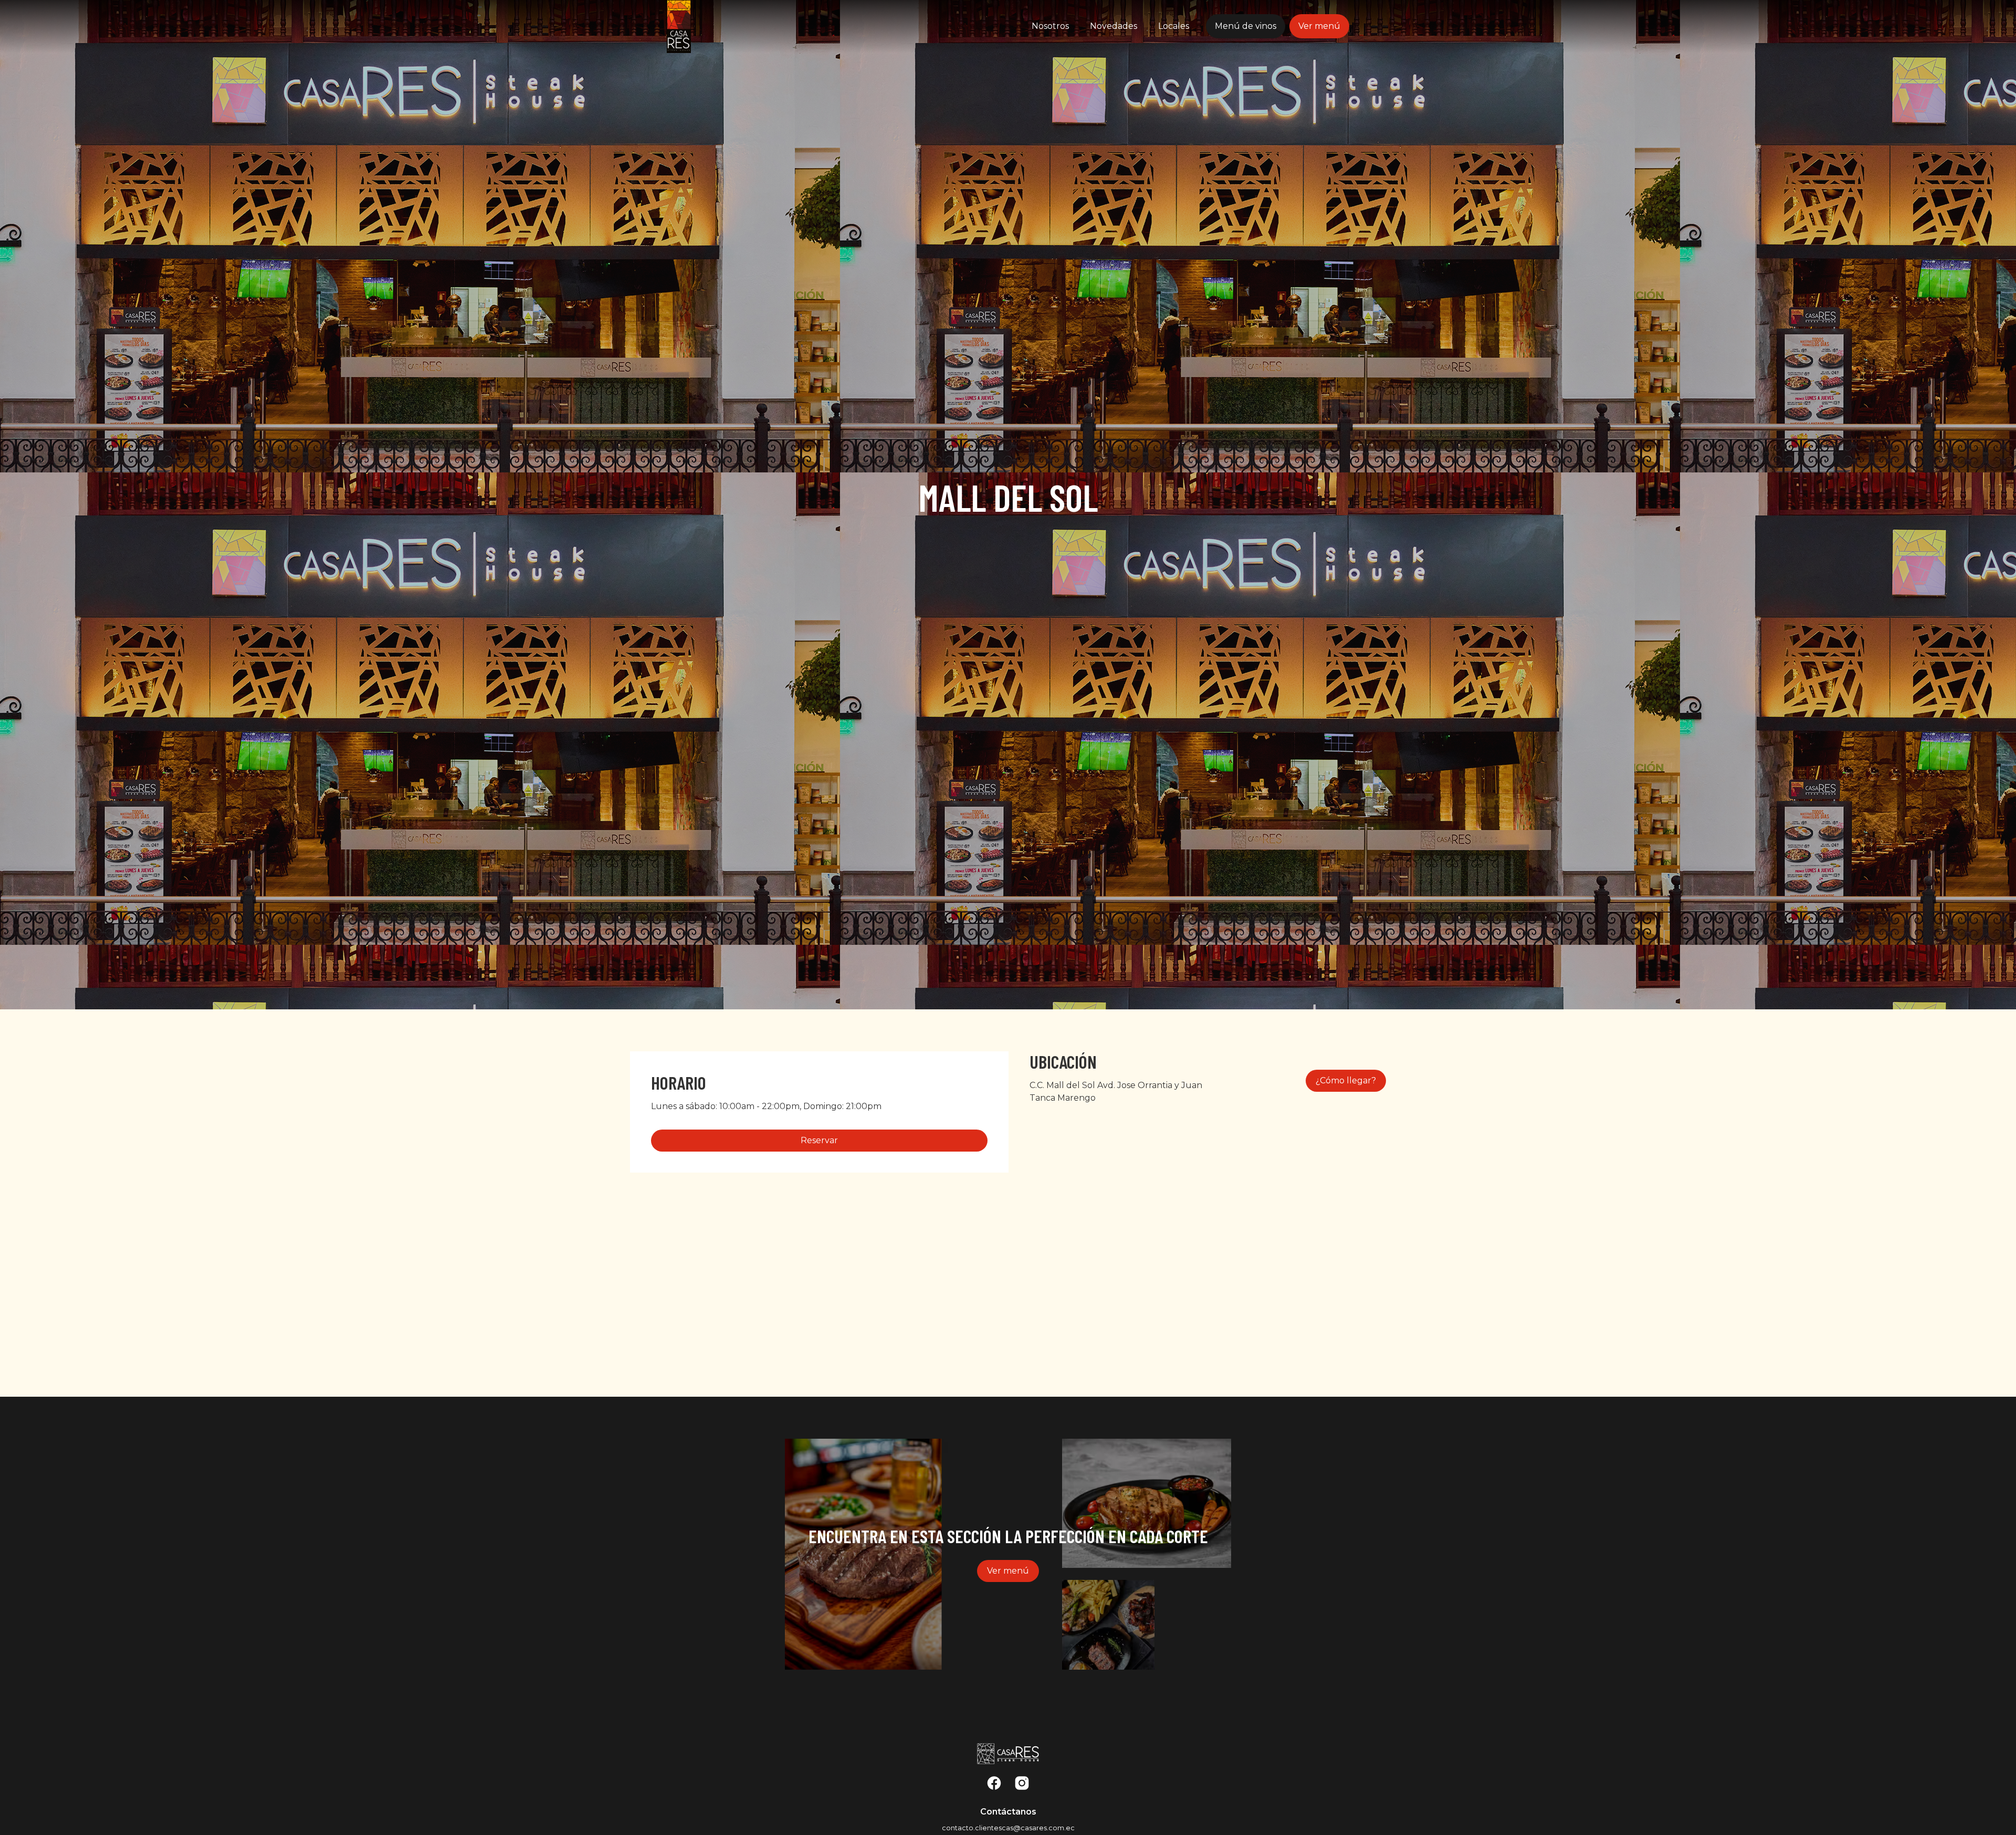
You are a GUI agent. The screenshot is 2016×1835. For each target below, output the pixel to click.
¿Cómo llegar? (1346, 1080)
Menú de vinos (1246, 26)
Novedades (1114, 26)
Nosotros (1050, 26)
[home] (728, 27)
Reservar (819, 1140)
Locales (1174, 26)
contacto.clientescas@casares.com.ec (1008, 1828)
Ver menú (1319, 26)
